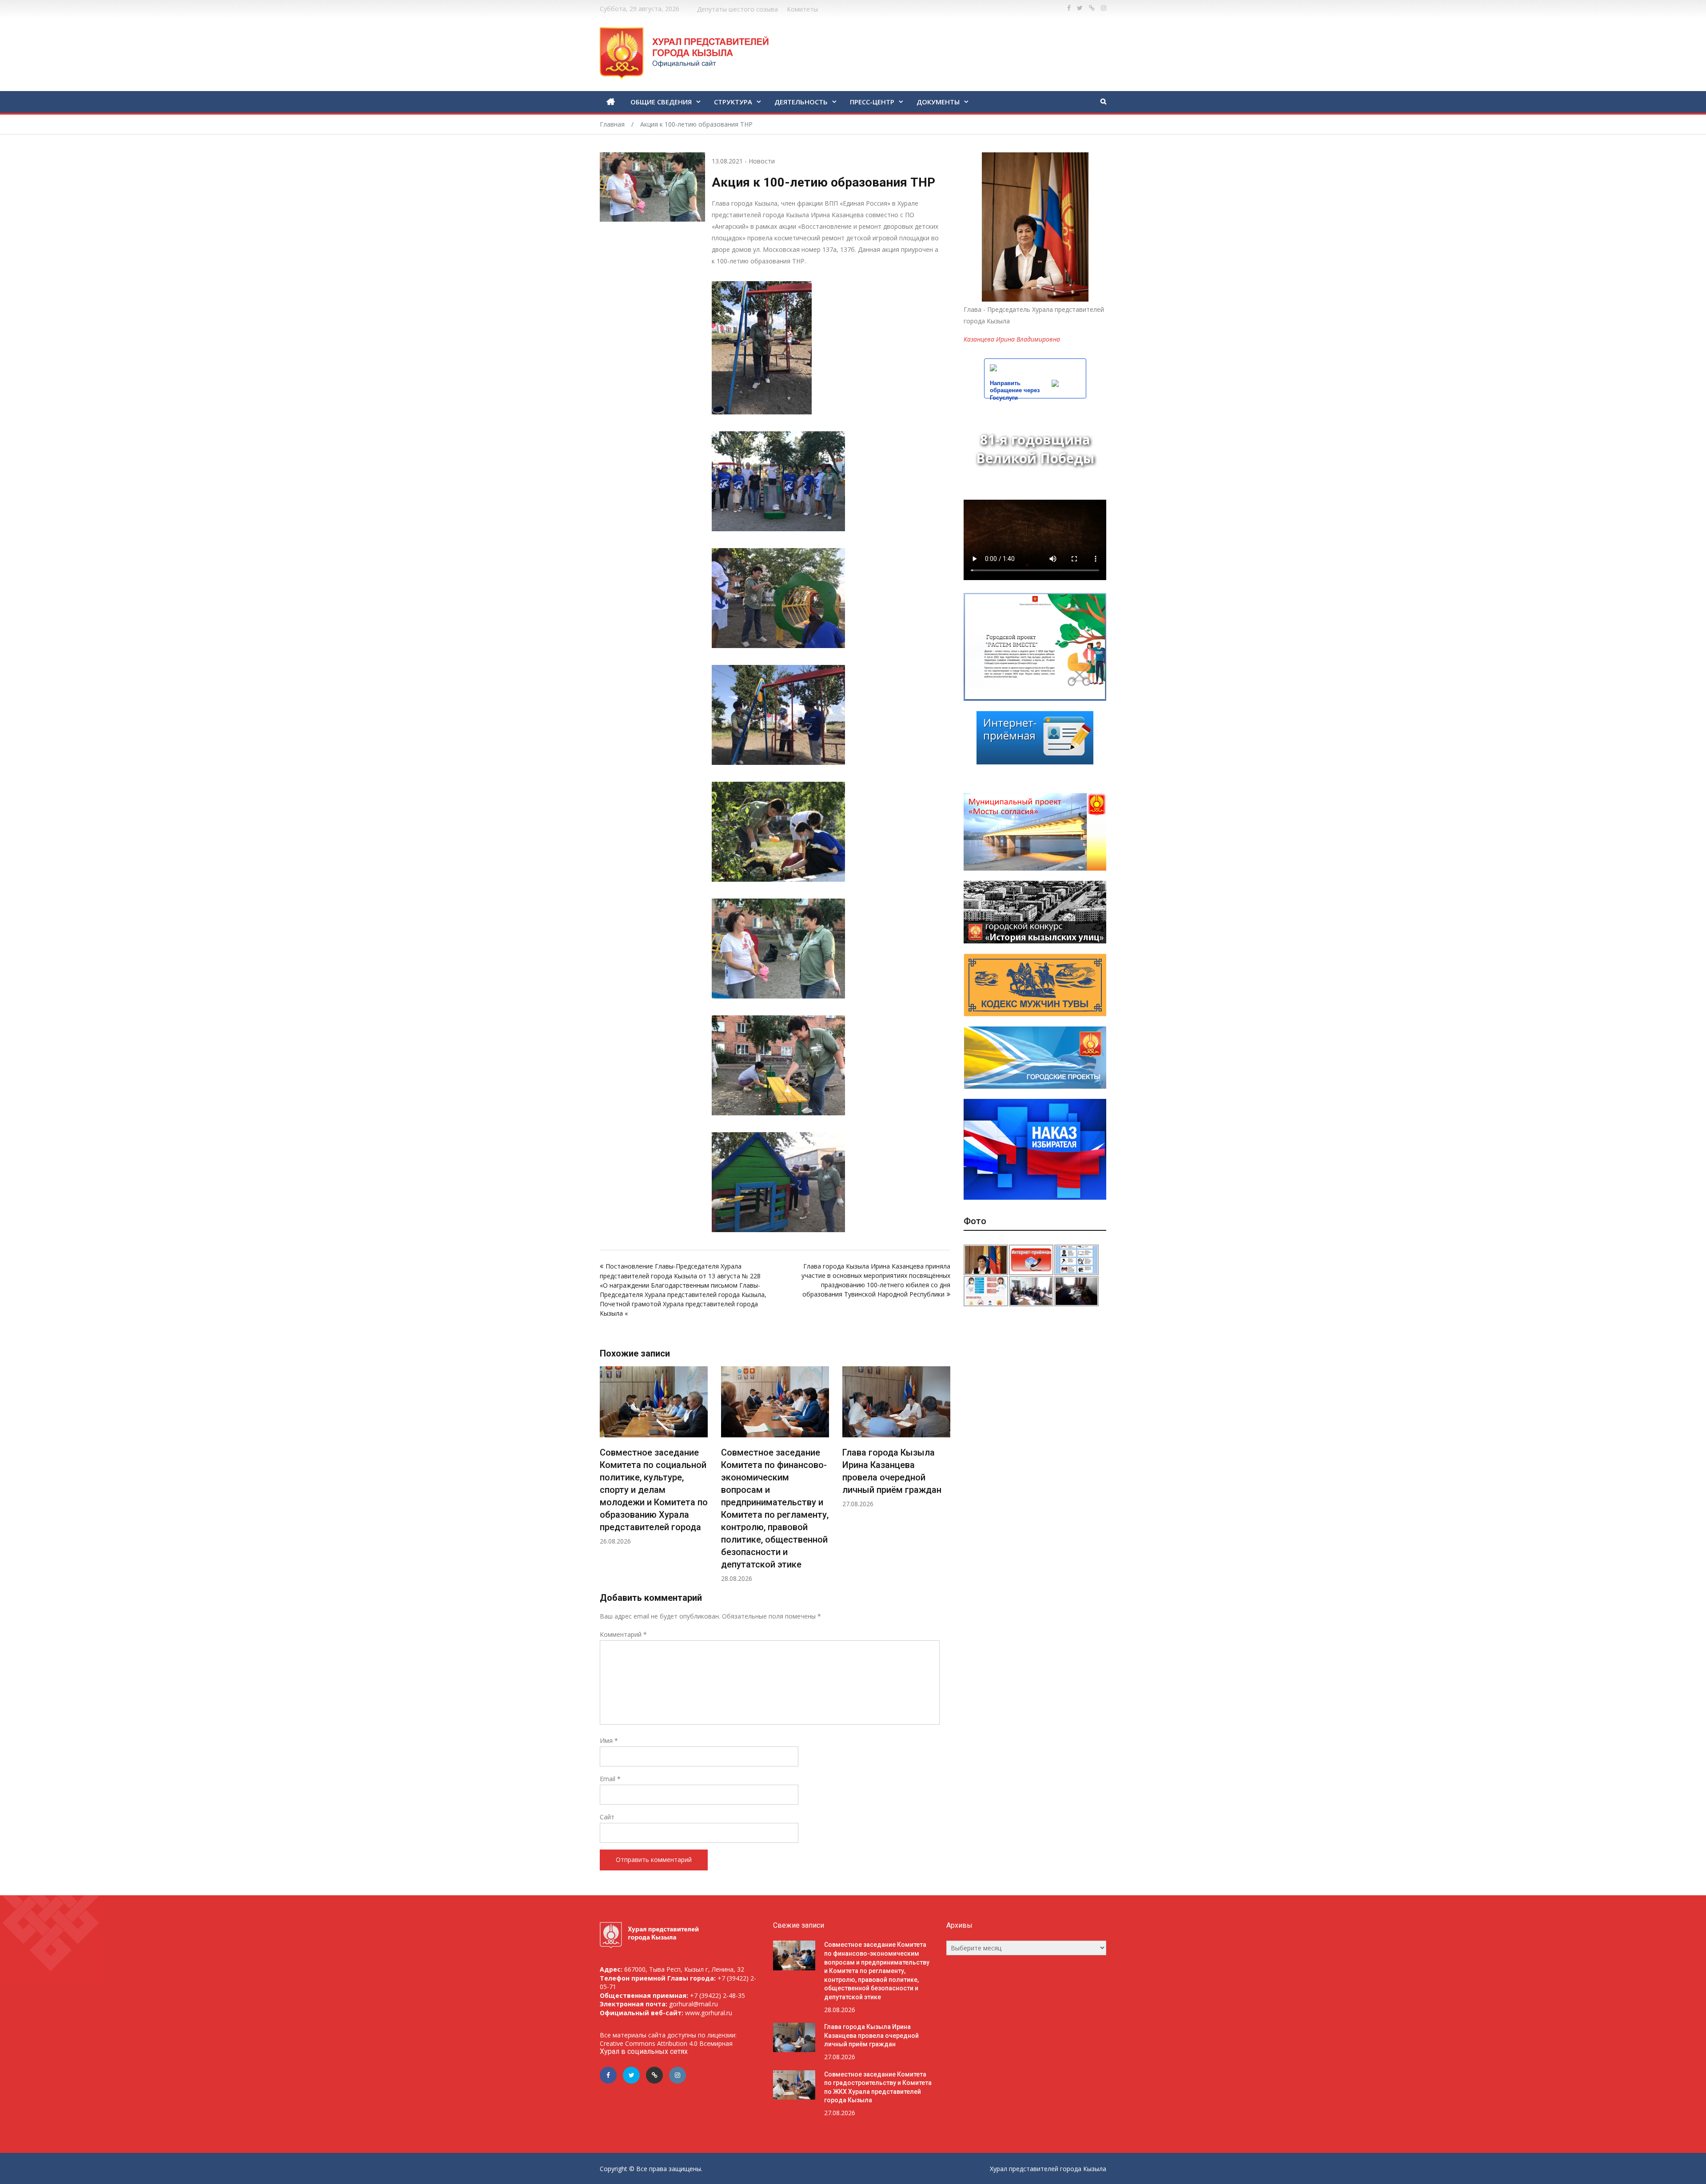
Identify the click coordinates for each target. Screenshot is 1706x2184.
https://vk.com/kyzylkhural (1092, 8)
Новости (762, 161)
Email (610, 1779)
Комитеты (802, 9)
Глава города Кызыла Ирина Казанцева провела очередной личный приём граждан (871, 2035)
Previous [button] (606, 1479)
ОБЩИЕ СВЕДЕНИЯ (661, 102)
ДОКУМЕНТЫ (938, 102)
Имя (609, 1740)
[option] (654, 1474)
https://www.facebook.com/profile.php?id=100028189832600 (1069, 8)
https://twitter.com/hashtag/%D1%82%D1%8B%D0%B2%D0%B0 (1080, 8)
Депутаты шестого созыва (737, 9)
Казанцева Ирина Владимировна (1012, 339)
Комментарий (623, 1634)
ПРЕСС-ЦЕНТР (872, 102)
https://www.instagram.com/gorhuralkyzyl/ (1104, 8)
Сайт (607, 1817)
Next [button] (945, 1479)
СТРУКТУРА (733, 102)
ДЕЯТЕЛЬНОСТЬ (801, 102)
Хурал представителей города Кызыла (1048, 2169)
